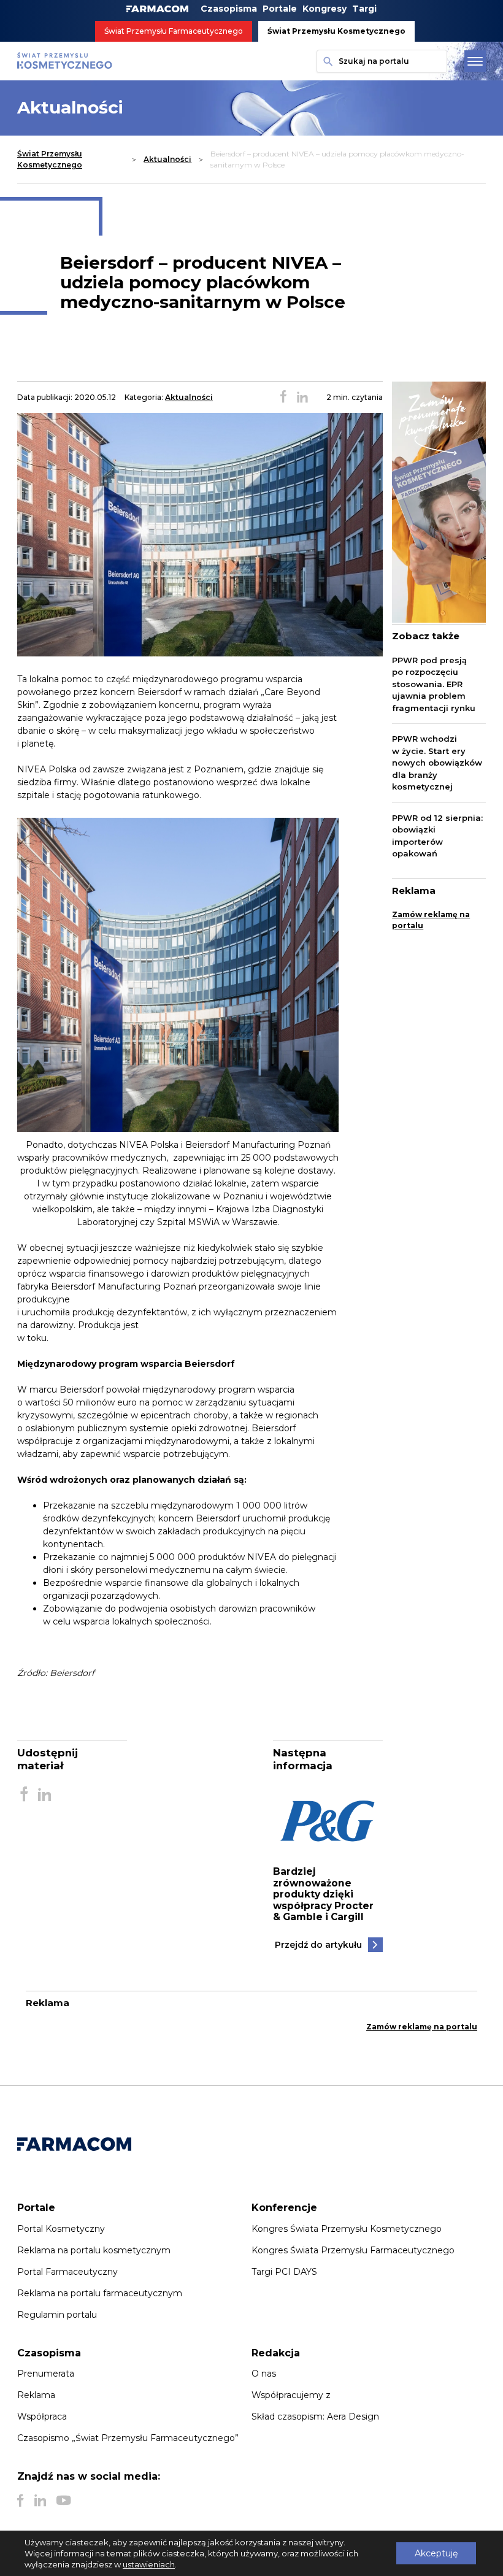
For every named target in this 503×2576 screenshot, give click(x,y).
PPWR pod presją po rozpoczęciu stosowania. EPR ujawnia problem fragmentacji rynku (434, 684)
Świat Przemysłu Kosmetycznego (336, 31)
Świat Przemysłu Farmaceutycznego (174, 31)
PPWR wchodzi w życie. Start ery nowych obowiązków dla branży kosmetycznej (437, 763)
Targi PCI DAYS (284, 2272)
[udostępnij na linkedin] (302, 398)
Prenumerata (46, 2374)
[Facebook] (21, 2501)
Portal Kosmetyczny (61, 2229)
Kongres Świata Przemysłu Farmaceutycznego (353, 2250)
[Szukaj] (325, 61)
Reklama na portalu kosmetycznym (94, 2250)
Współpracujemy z (291, 2395)
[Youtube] (63, 2501)
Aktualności (167, 159)
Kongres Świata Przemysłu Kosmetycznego (347, 2229)
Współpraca (42, 2416)
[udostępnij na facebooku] (283, 398)
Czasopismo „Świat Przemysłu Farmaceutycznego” (128, 2438)
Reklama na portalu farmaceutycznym (100, 2293)
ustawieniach (149, 2564)
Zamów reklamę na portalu (431, 920)
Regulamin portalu (57, 2315)
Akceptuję (436, 2553)
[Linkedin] (40, 2501)
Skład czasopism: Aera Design (315, 2416)
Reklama (36, 2395)
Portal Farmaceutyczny (67, 2272)
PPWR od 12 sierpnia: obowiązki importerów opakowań (437, 836)
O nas (264, 2374)
